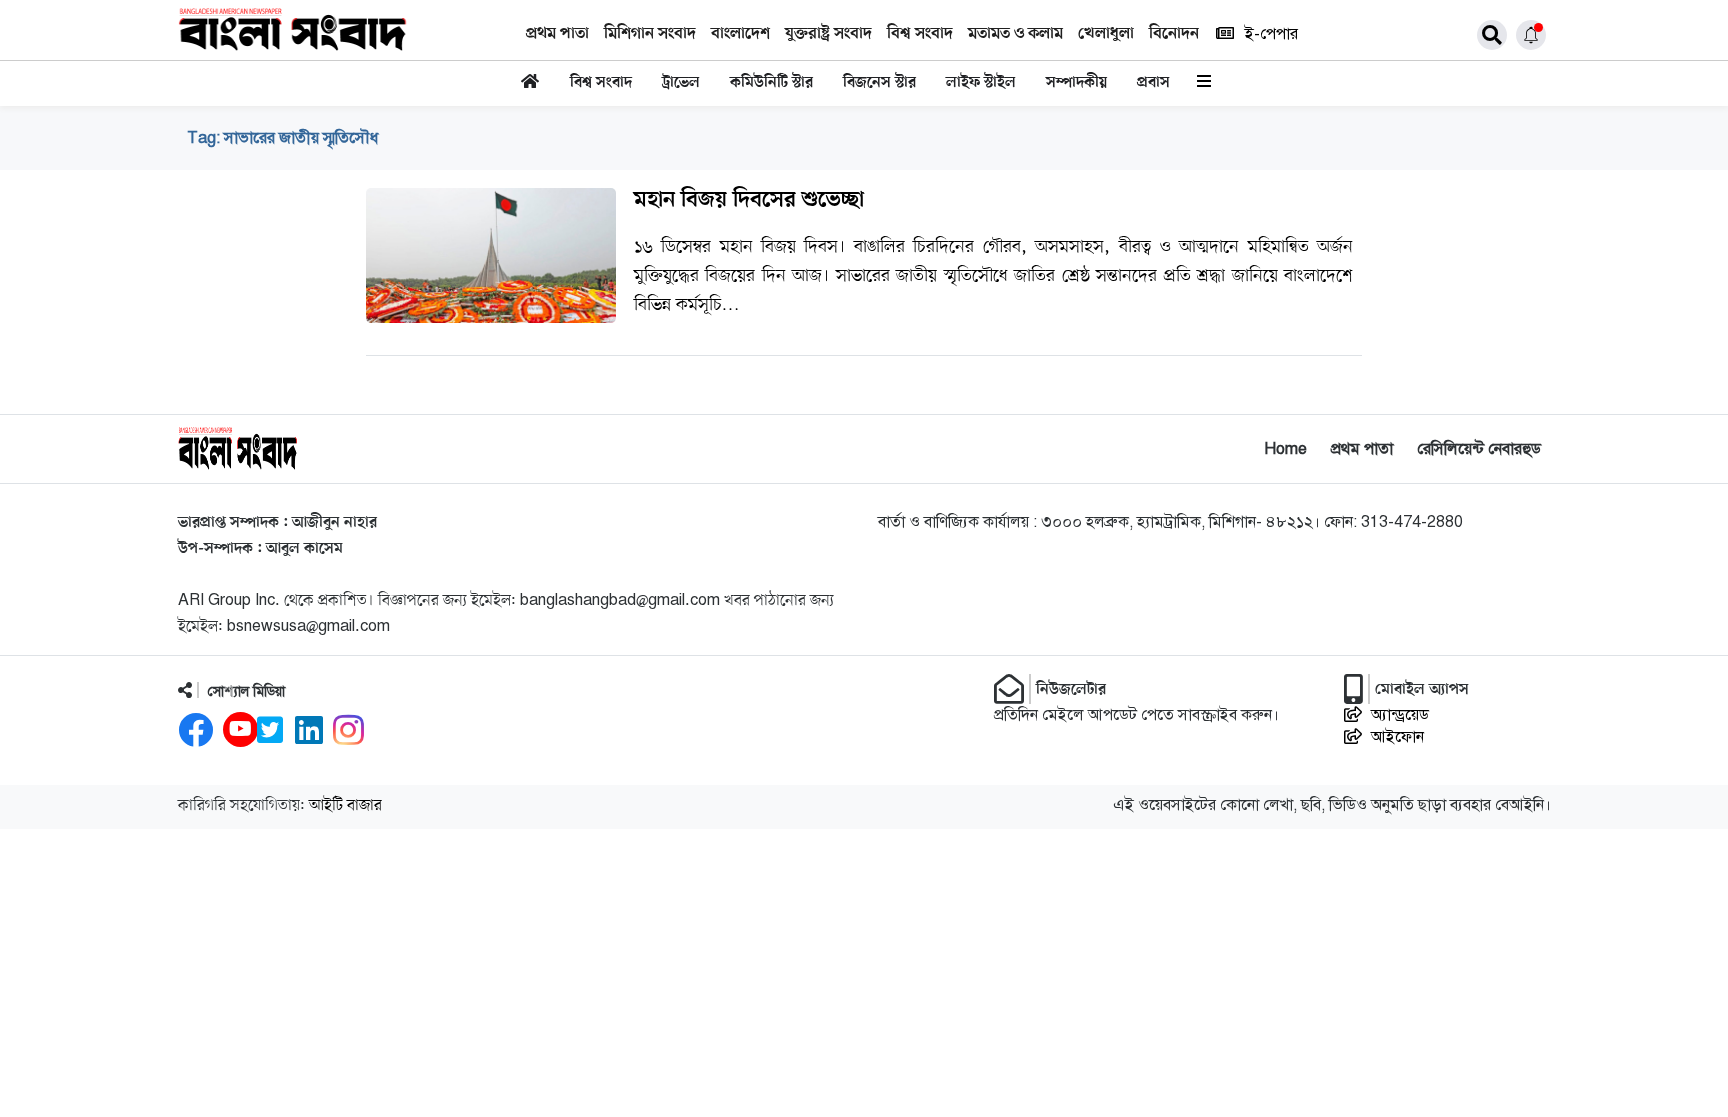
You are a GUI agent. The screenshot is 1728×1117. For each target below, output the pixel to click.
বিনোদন (1174, 34)
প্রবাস (1153, 83)
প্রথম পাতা (557, 34)
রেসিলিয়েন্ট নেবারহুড (1479, 449)
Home (1285, 449)
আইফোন (1397, 737)
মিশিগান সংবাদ (650, 34)
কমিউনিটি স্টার (771, 83)
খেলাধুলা (1106, 34)
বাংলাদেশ (740, 34)
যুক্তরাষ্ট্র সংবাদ (828, 34)
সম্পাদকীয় (1076, 83)
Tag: (282, 138)
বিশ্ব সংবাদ (920, 34)
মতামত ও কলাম (1015, 34)
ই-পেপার (1271, 34)
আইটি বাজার (345, 806)
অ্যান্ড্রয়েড (1400, 715)
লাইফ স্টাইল (981, 83)
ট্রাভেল (681, 83)
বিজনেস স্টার (879, 83)
